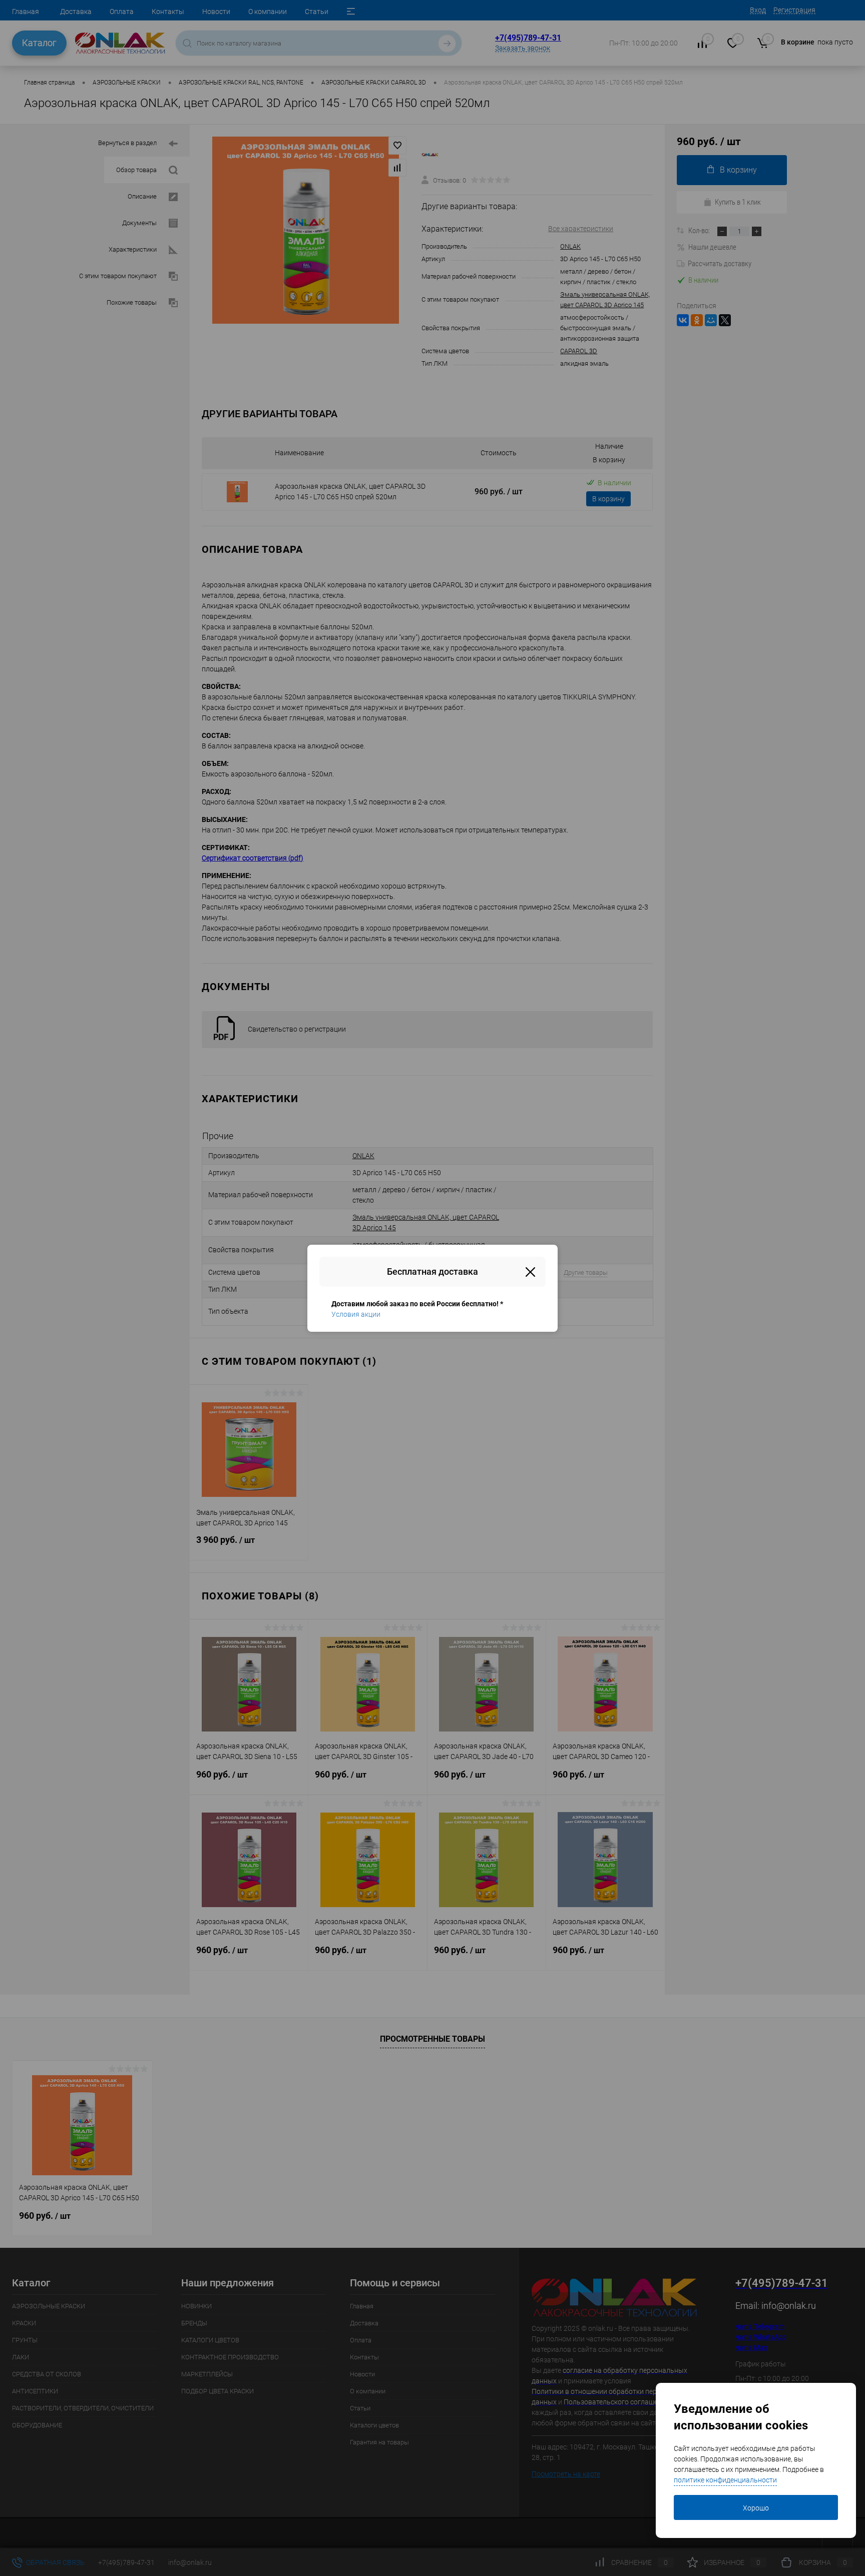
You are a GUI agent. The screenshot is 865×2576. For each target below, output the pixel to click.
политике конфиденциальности (725, 2480)
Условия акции (356, 1314)
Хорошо (756, 2508)
